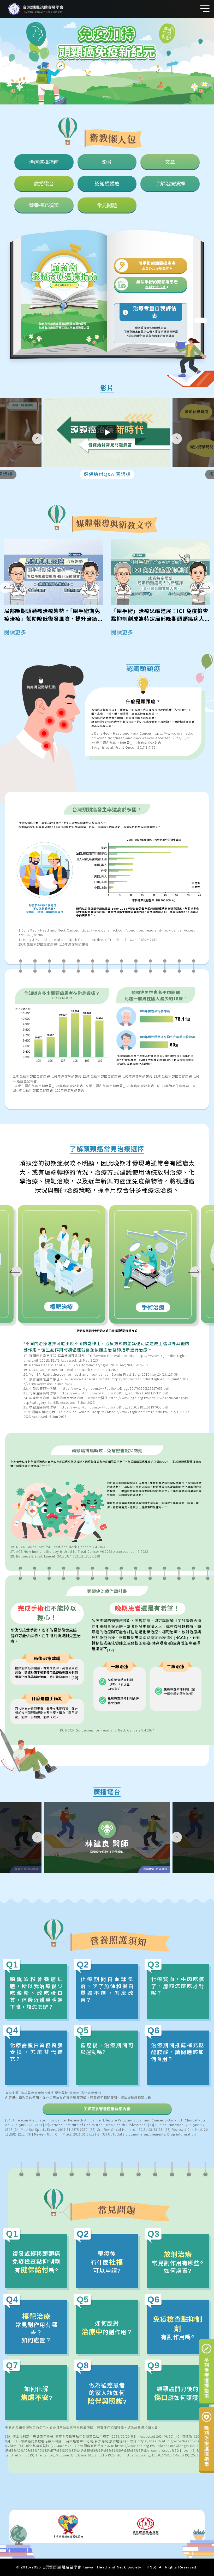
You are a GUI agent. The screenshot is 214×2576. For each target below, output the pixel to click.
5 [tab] (41, 731)
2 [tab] (61, 722)
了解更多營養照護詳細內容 (107, 2109)
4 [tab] (47, 718)
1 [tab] (57, 698)
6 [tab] (44, 744)
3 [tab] (59, 710)
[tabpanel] (143, 710)
